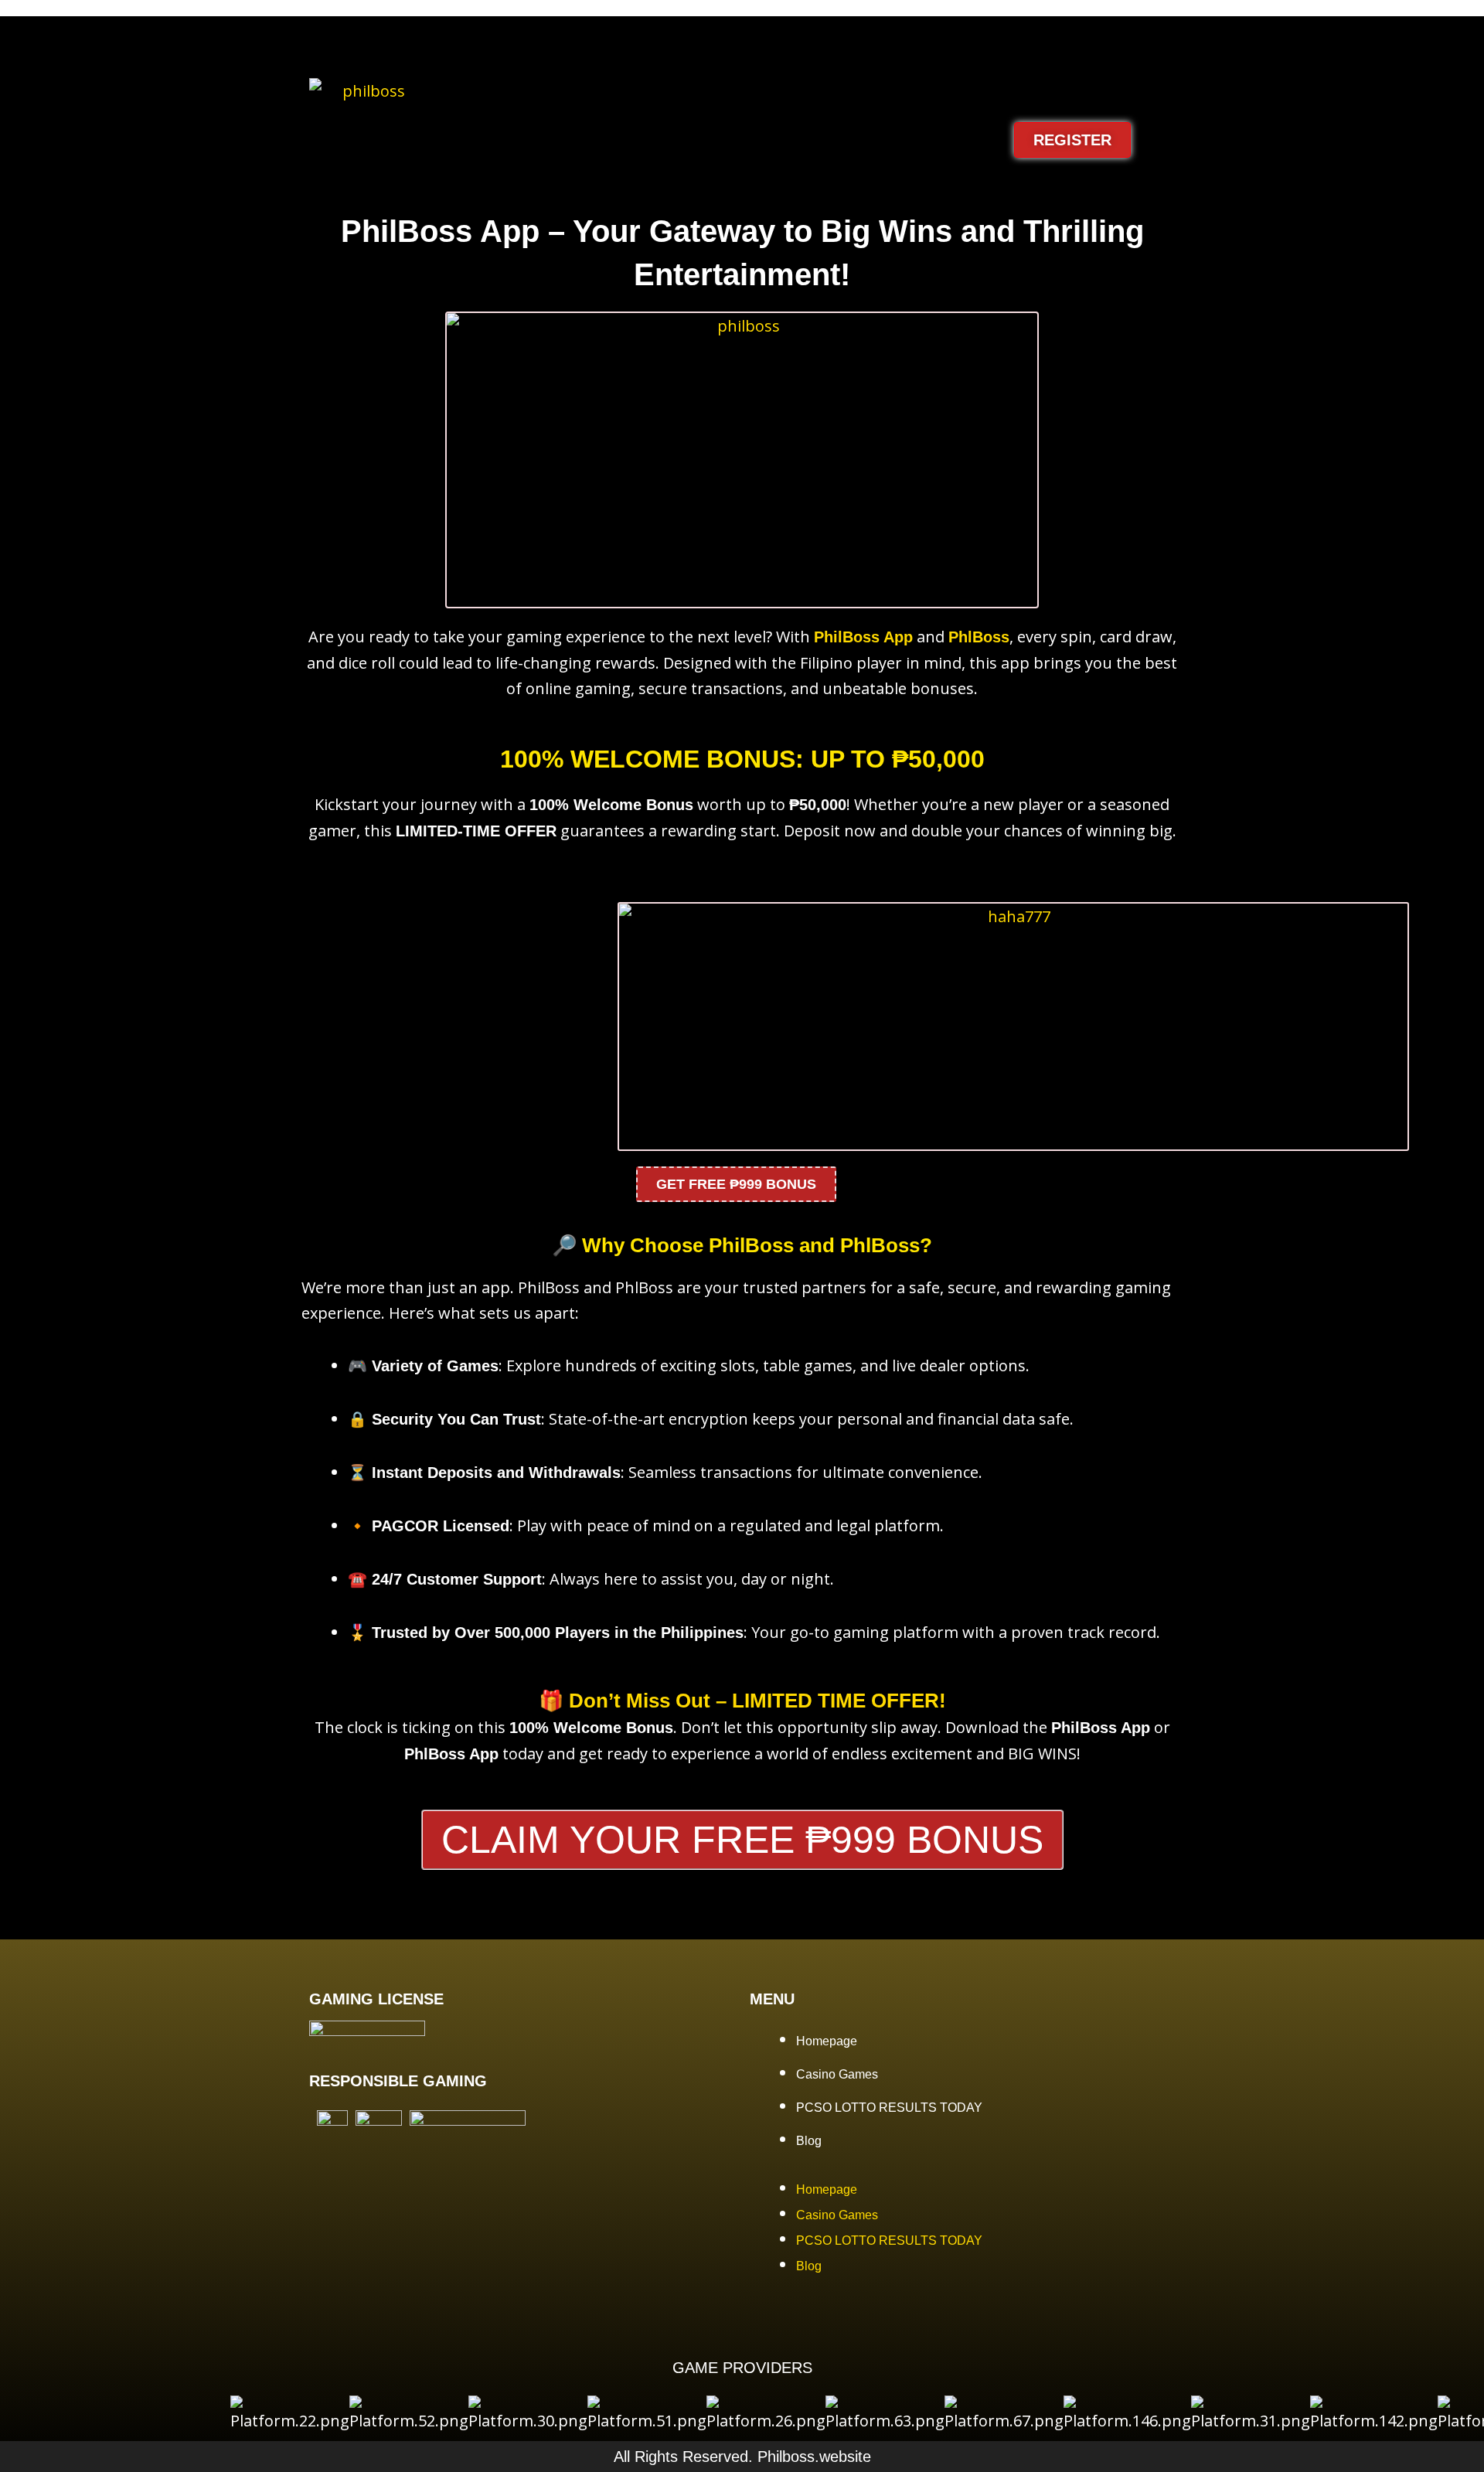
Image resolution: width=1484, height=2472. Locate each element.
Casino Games (837, 2074)
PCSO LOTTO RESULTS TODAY (889, 2108)
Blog (809, 2141)
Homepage (827, 2041)
